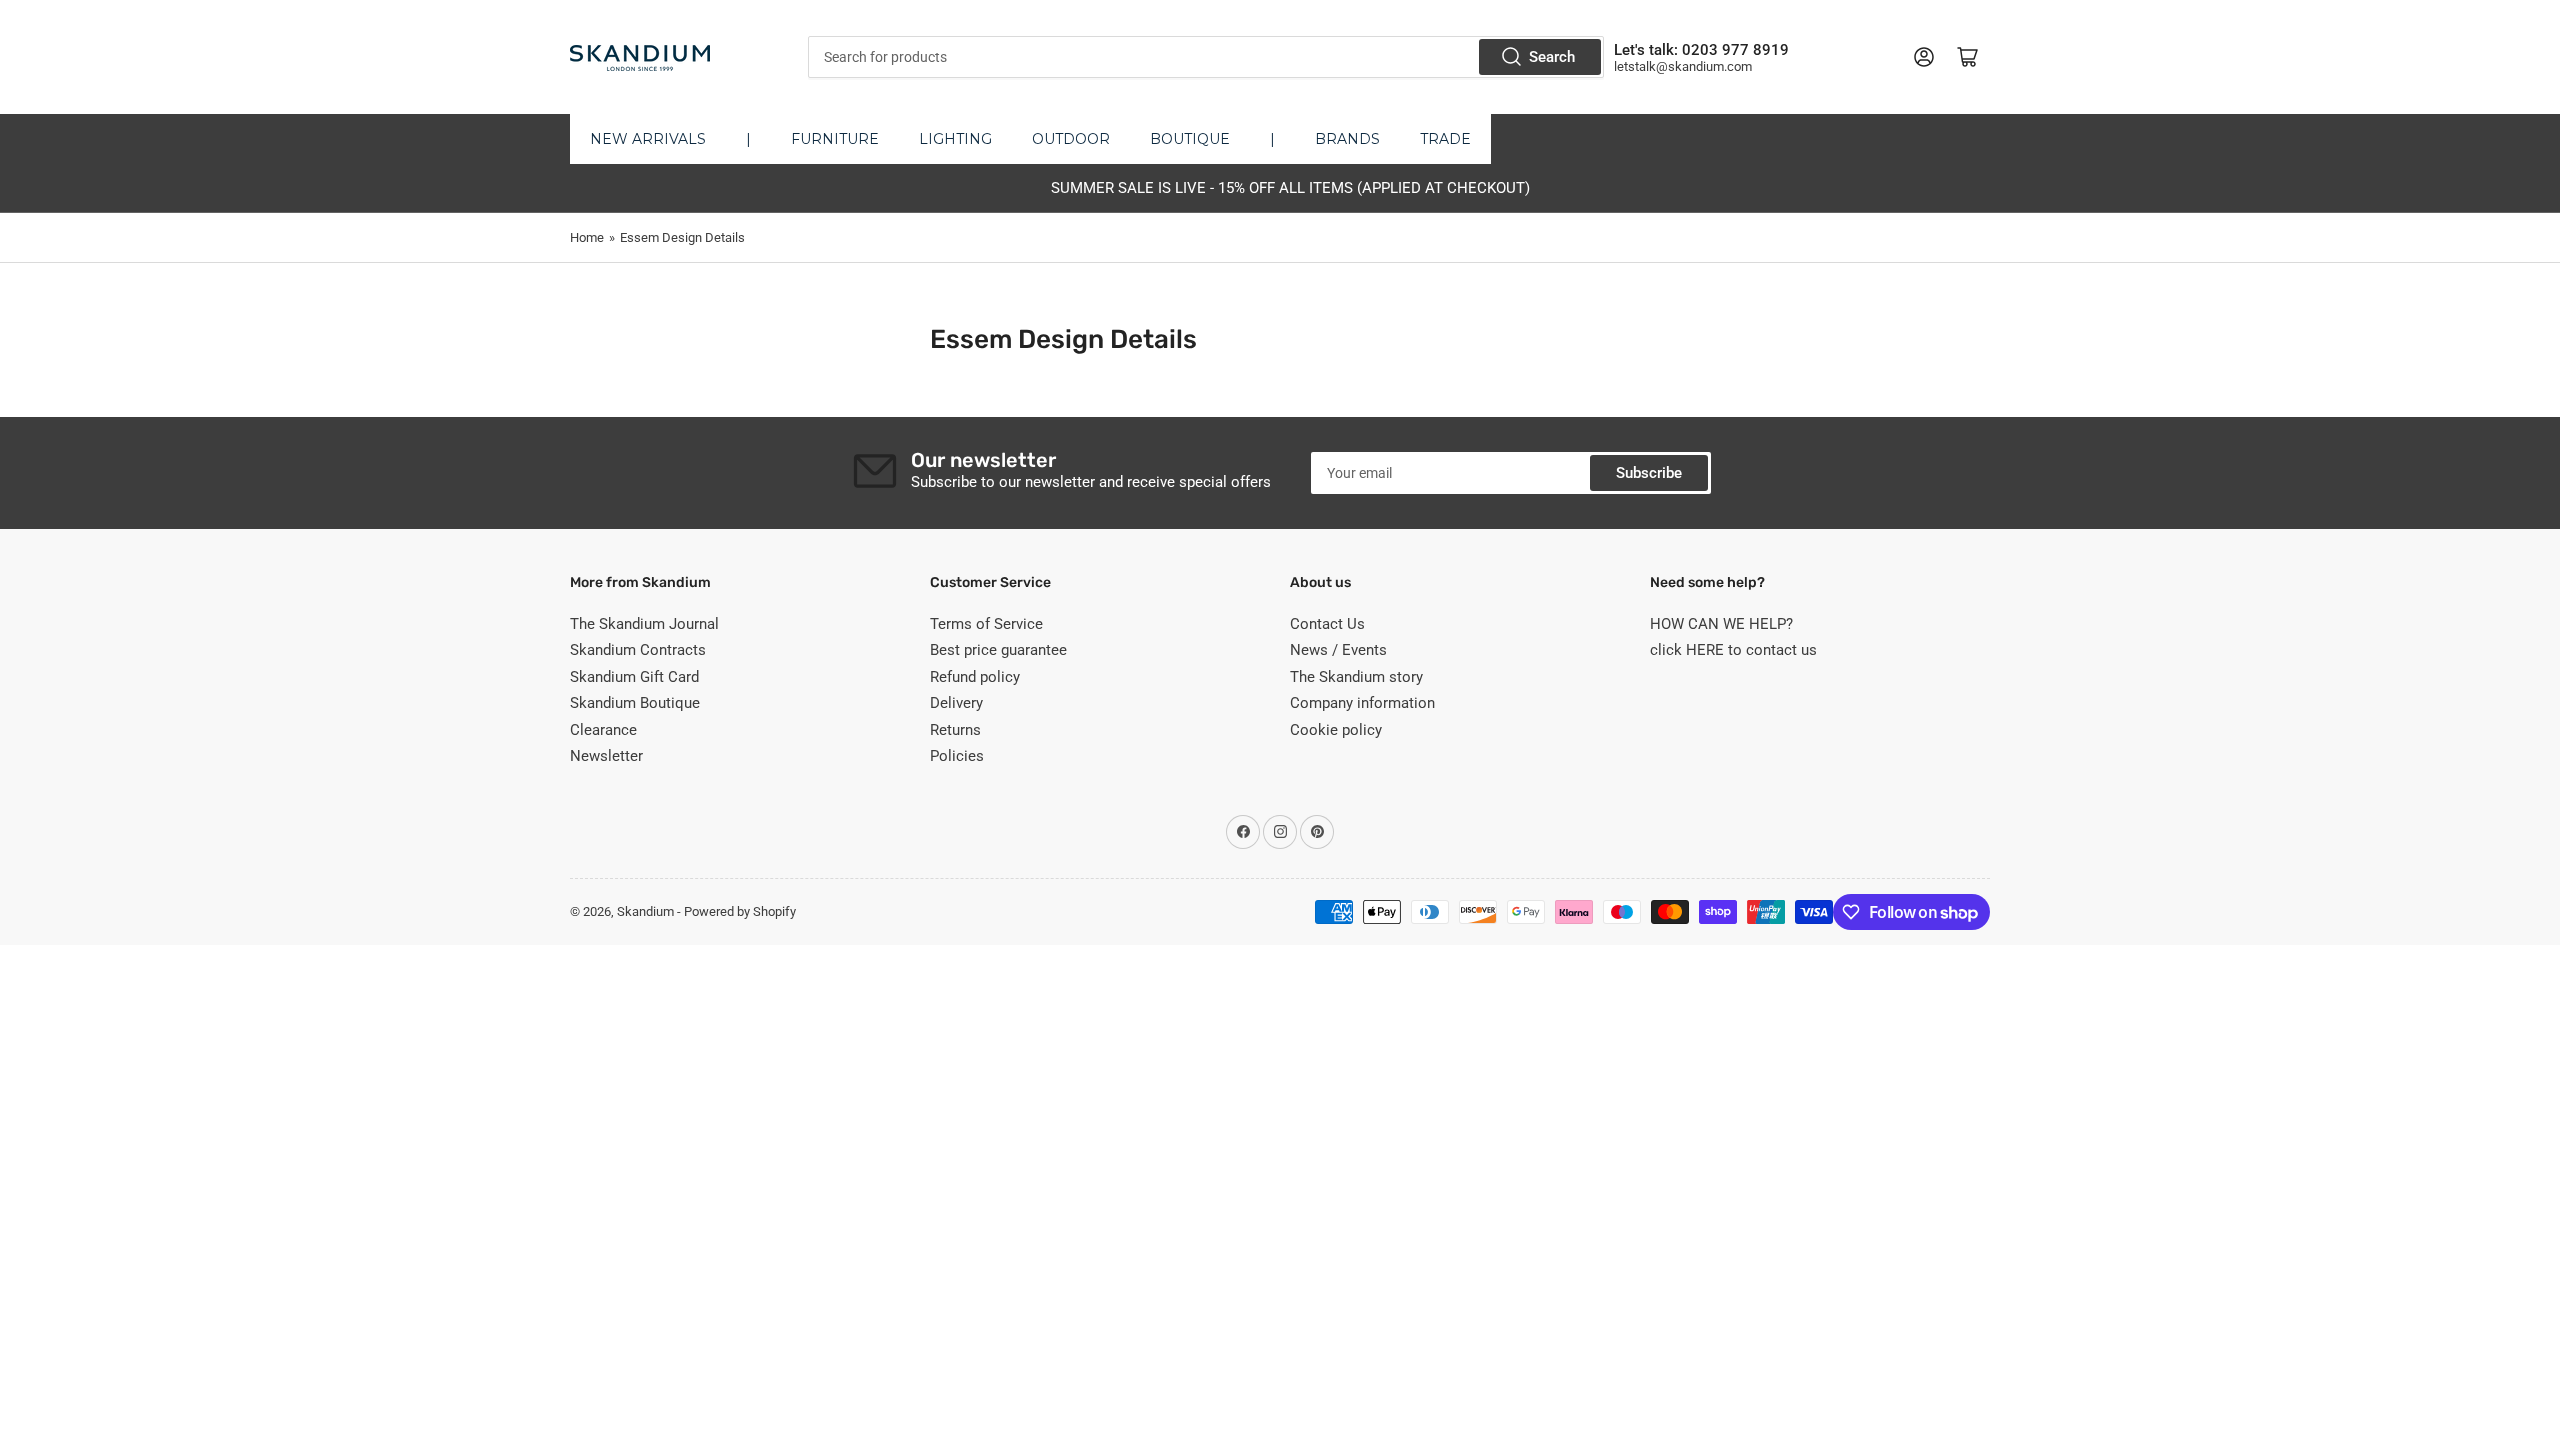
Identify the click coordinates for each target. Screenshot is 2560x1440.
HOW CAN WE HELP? (1721, 624)
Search (1552, 57)
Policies (957, 756)
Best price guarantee (998, 650)
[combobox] (1205, 57)
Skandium (645, 911)
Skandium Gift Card (634, 677)
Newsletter (606, 756)
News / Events (1338, 650)
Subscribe (1649, 473)
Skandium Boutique (635, 703)
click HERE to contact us (1733, 650)
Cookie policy (1336, 730)
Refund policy (975, 677)
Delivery (956, 703)
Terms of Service (986, 624)
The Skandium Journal (644, 624)
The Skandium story (1356, 677)
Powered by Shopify (740, 911)
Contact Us (1327, 624)
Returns (955, 730)
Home (587, 237)
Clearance (603, 730)
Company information (1362, 703)
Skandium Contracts (638, 650)
